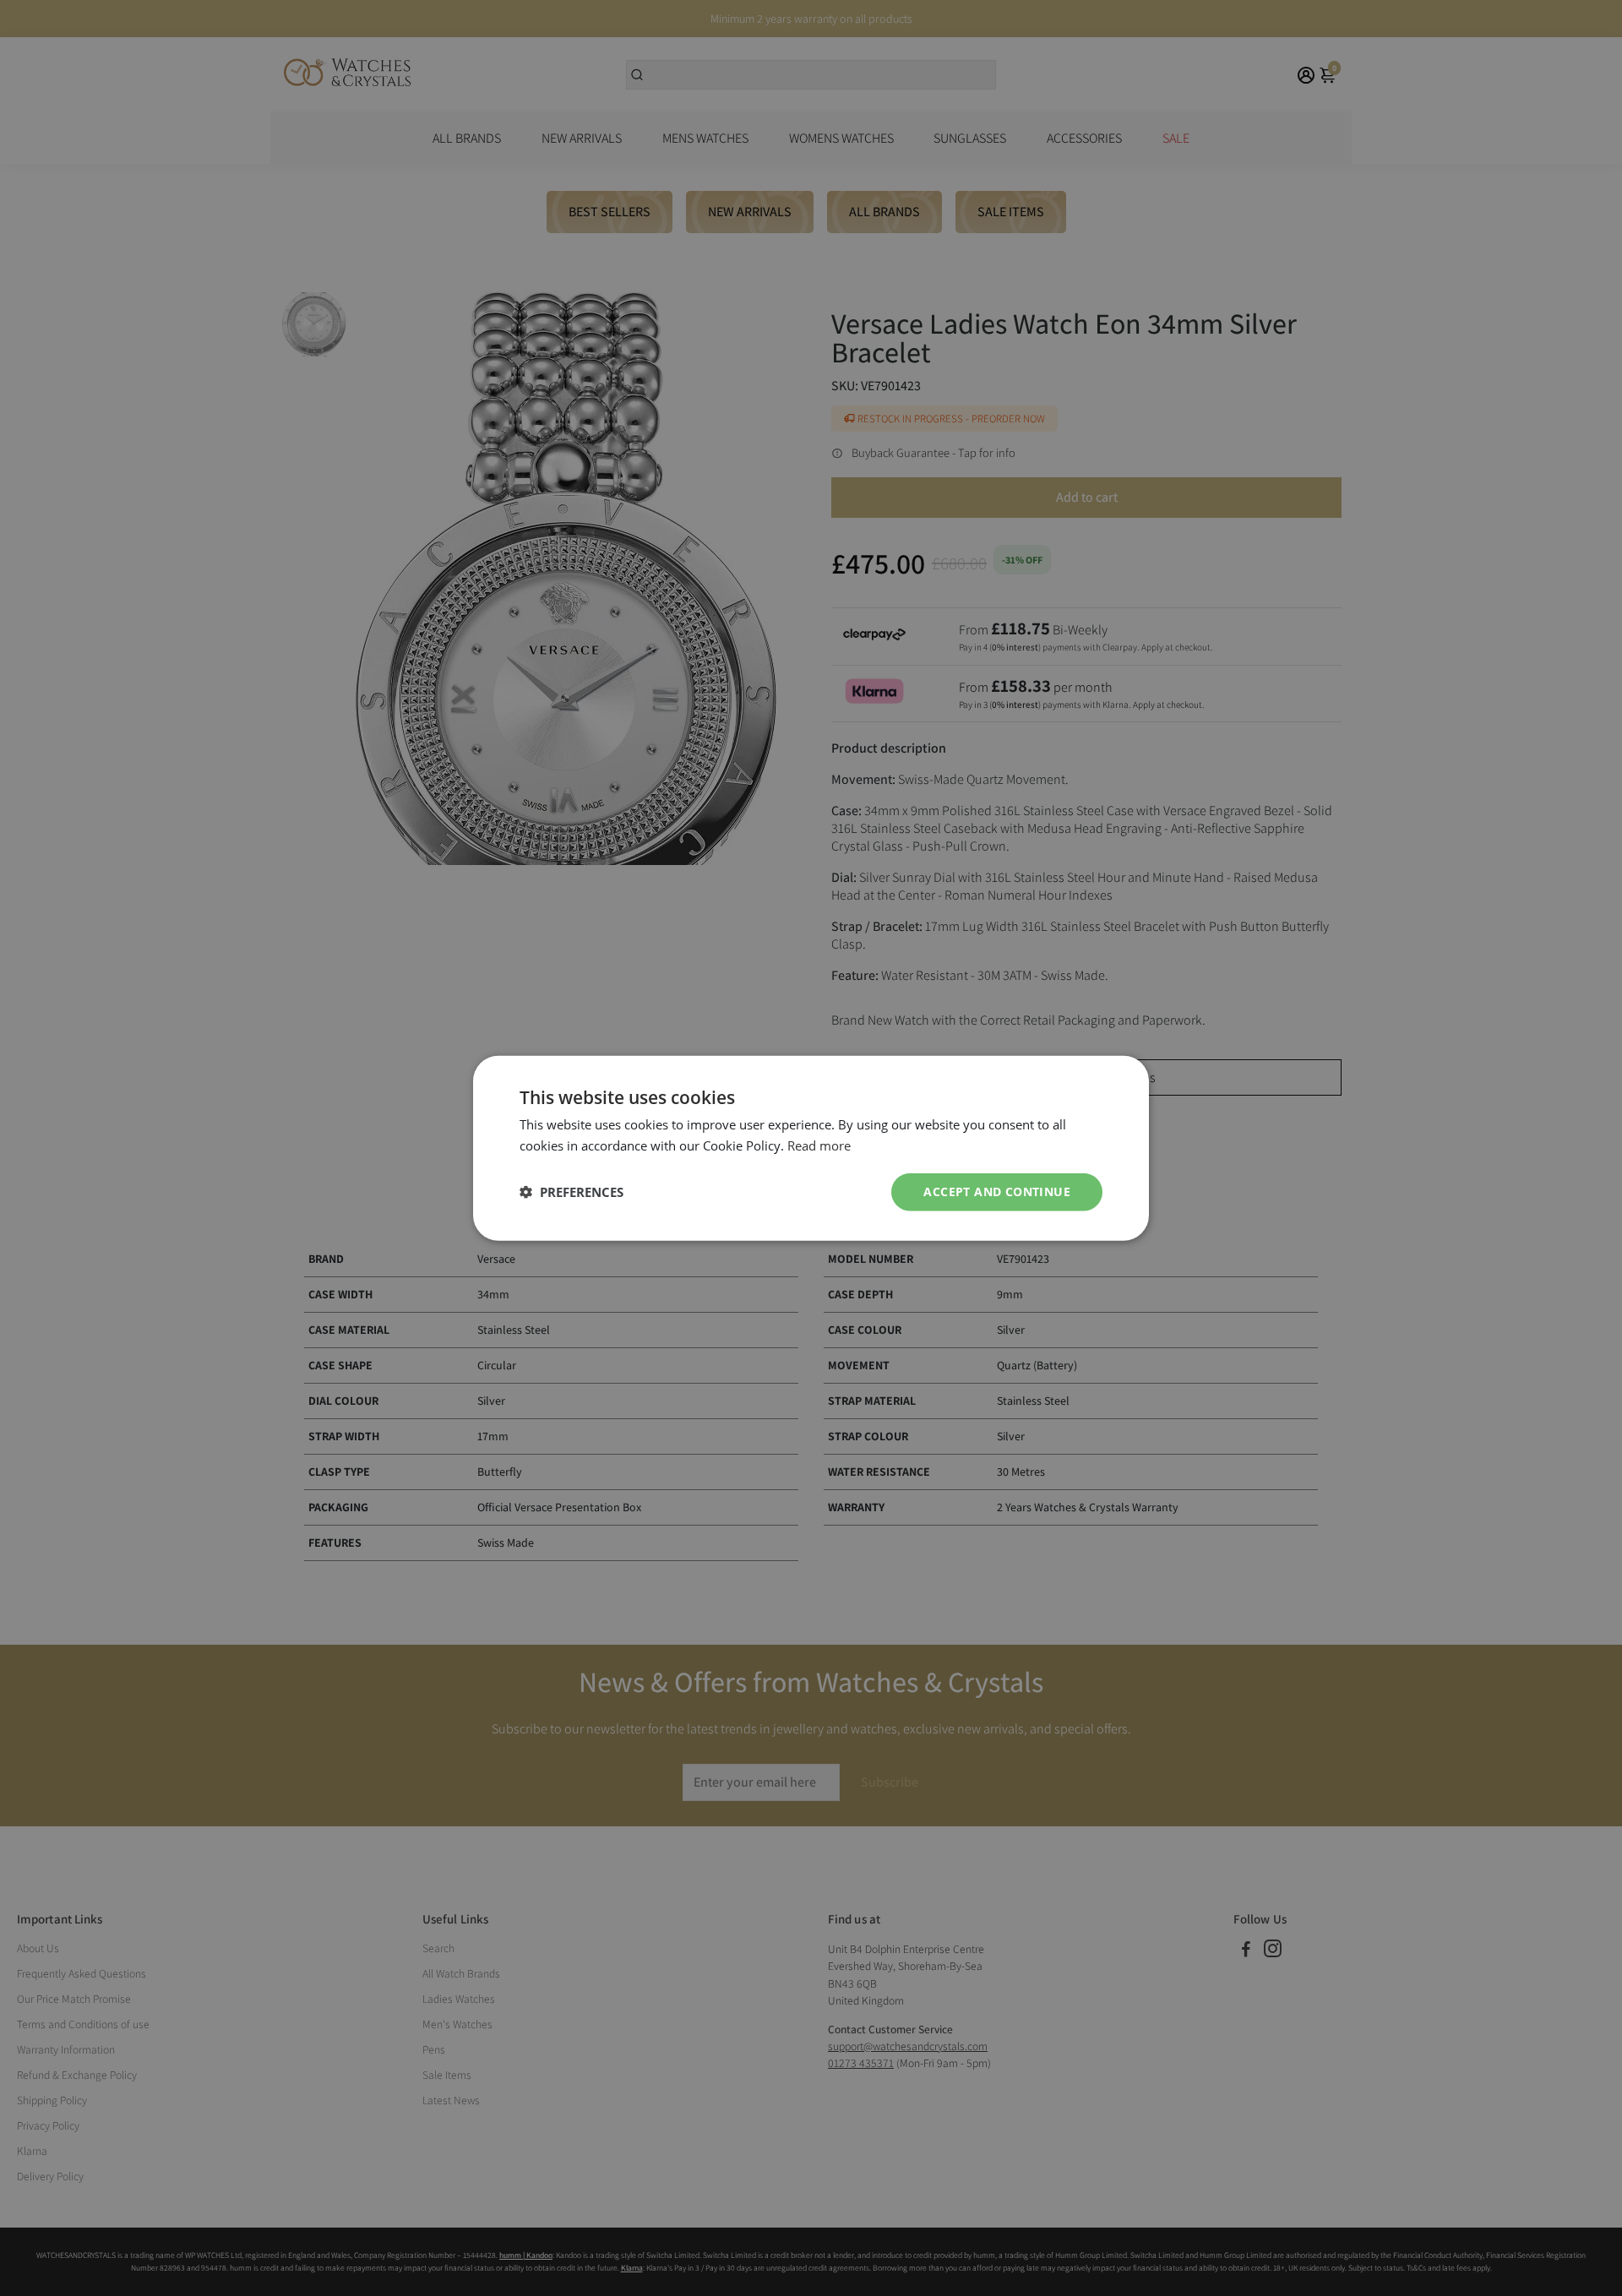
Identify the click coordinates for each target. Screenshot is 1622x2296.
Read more (819, 1145)
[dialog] (811, 1148)
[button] (572, 1192)
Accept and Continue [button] (997, 1192)
